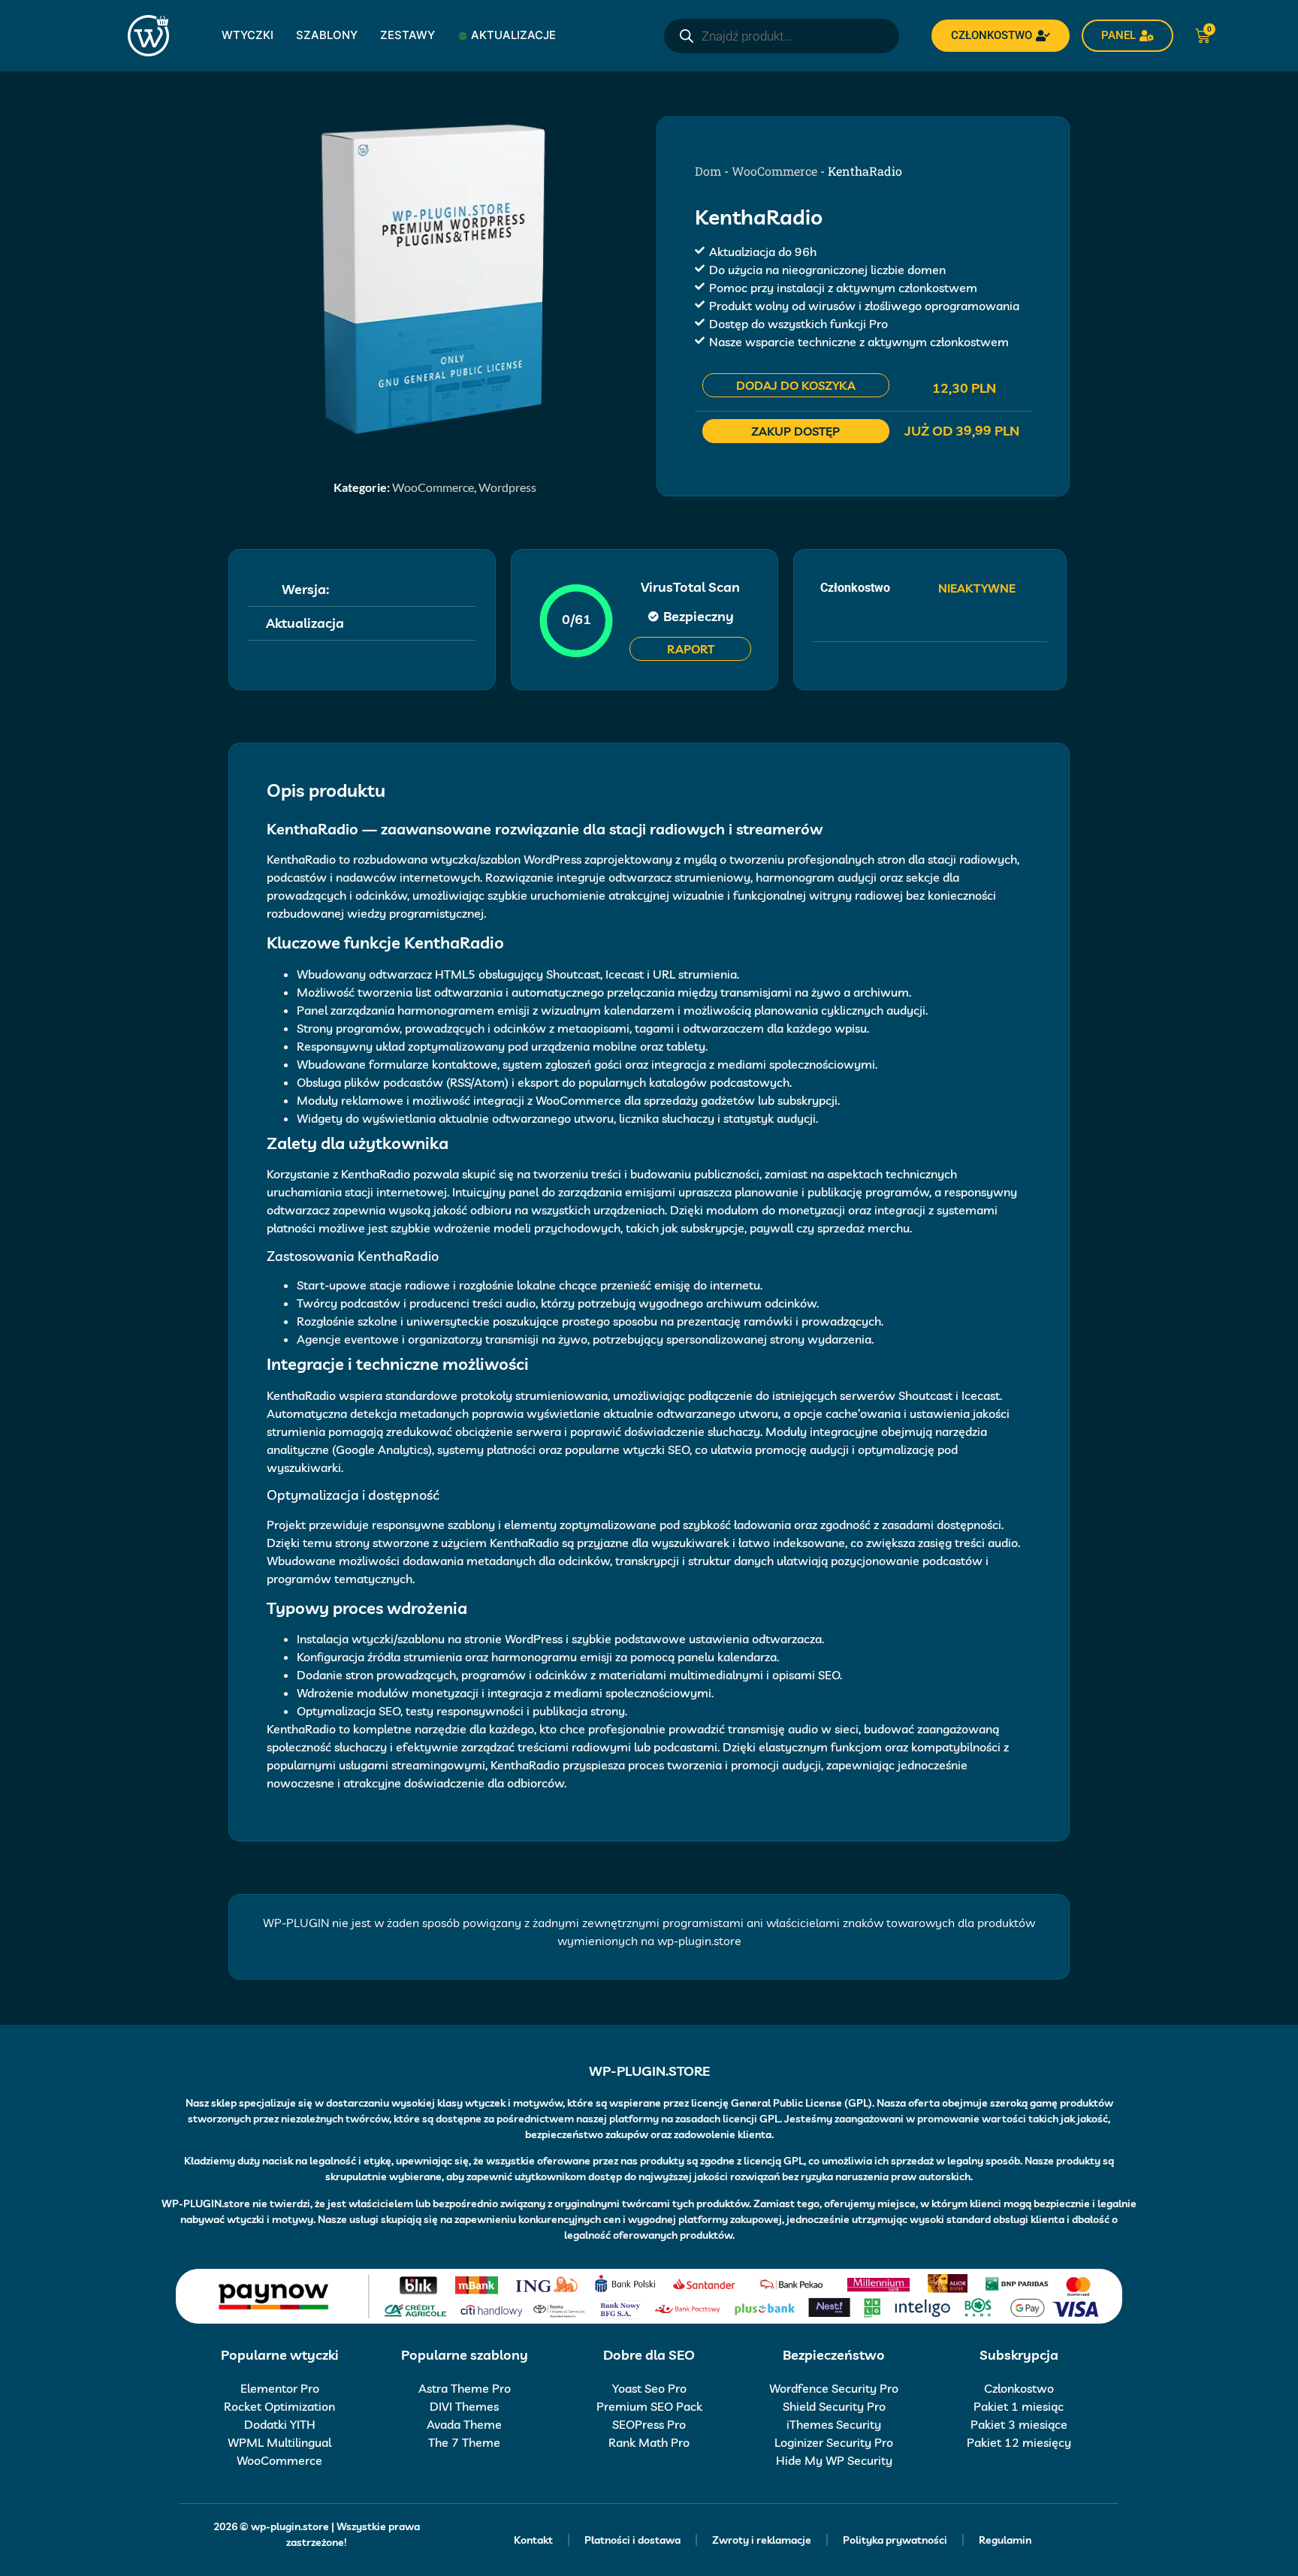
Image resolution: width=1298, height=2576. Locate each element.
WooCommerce (433, 487)
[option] (435, 278)
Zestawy (408, 35)
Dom (708, 171)
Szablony (327, 35)
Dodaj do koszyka (796, 385)
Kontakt (533, 2540)
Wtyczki (248, 35)
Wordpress (507, 487)
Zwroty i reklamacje (762, 2540)
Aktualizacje (513, 35)
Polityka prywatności (895, 2540)
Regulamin (1005, 2540)
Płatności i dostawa (632, 2540)
